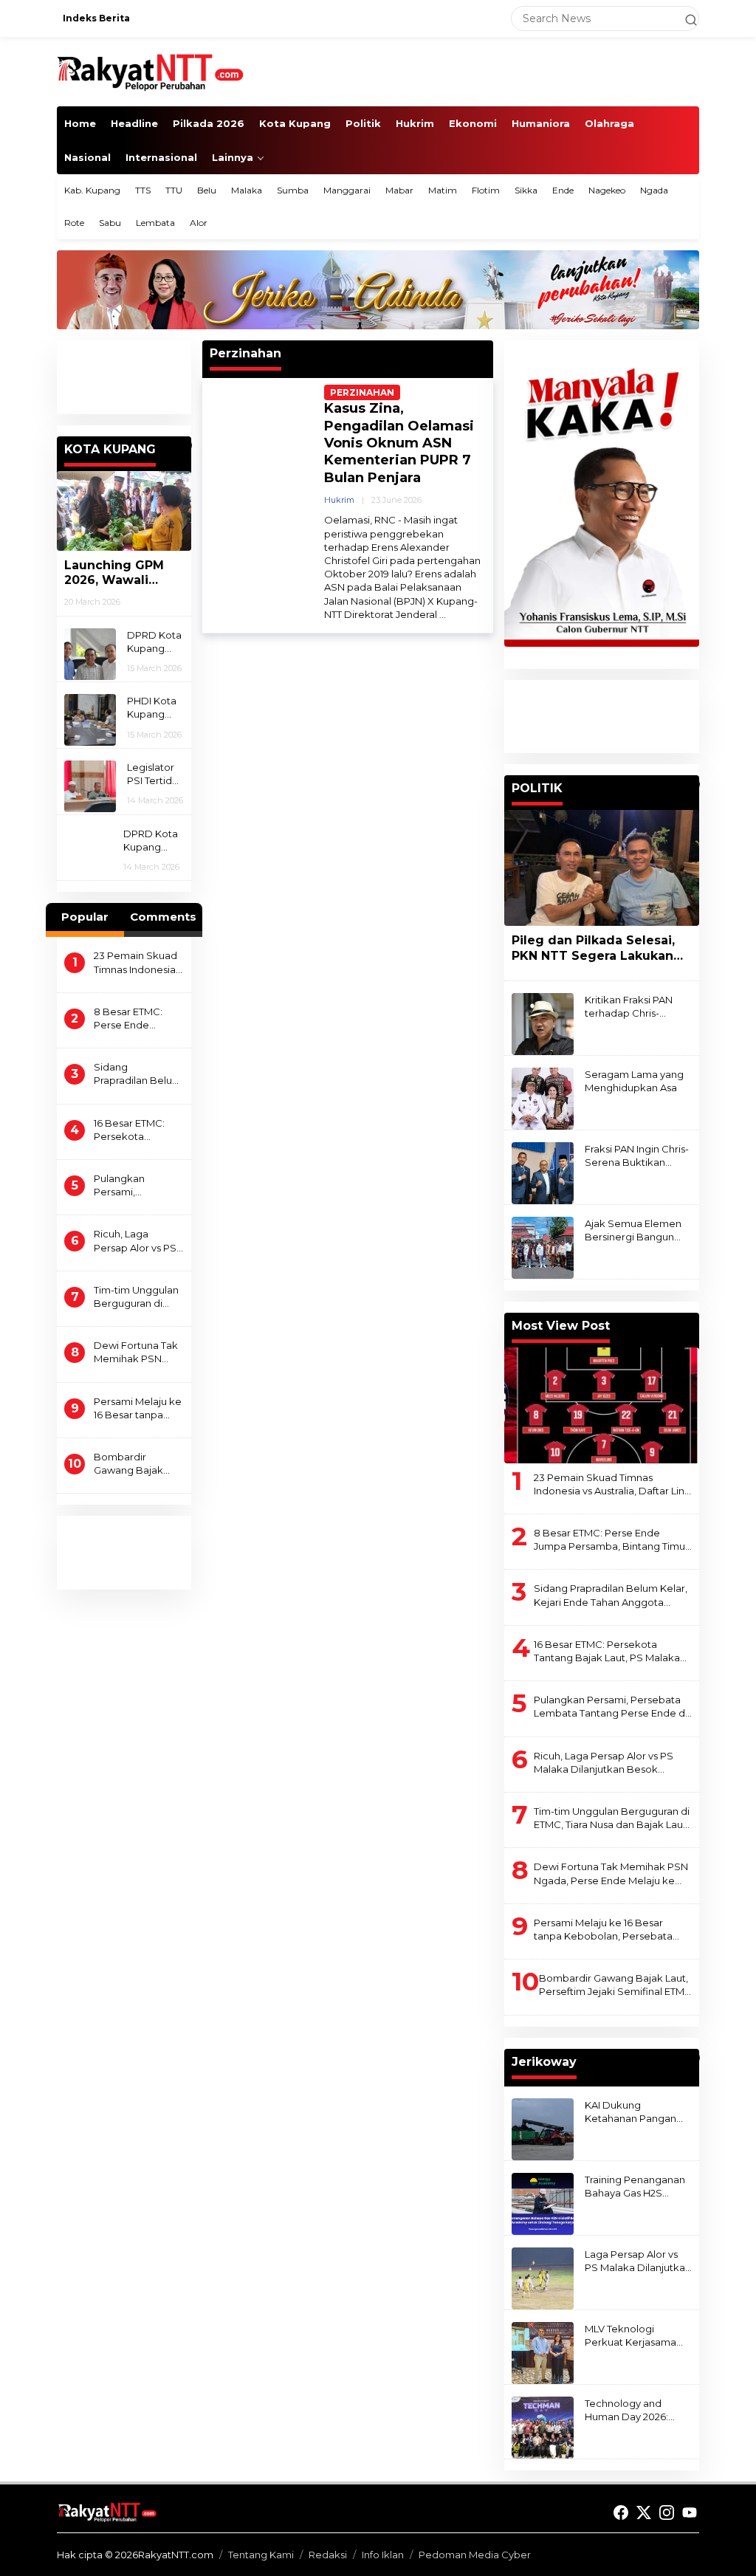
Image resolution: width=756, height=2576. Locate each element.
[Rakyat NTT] (151, 71)
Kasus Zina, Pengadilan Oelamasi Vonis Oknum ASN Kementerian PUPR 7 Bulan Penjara (399, 443)
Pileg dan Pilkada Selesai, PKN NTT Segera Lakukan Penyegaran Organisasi (593, 949)
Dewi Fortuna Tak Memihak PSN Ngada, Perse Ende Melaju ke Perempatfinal (136, 1352)
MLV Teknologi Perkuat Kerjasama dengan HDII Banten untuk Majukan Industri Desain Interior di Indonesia (638, 2336)
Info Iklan (383, 2555)
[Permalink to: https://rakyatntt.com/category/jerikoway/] (693, 2058)
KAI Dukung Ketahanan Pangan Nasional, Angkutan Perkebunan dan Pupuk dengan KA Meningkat (630, 2112)
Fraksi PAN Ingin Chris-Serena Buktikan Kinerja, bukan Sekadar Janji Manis (637, 1156)
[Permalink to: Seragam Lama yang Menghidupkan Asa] (543, 1097)
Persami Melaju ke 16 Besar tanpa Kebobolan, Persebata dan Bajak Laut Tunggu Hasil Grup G (138, 1408)
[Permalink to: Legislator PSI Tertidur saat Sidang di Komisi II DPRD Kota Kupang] (90, 786)
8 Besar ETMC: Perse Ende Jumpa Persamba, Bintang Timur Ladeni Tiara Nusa (137, 1019)
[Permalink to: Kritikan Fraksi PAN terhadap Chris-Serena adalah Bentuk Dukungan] (543, 1023)
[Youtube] (690, 2513)
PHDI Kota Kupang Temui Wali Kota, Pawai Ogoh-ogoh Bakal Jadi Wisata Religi (155, 708)
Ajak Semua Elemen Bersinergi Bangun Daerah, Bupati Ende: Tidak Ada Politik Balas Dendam (638, 1230)
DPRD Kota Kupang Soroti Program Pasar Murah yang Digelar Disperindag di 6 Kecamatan (153, 841)
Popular (85, 917)
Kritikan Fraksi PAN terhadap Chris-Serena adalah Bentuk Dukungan (629, 1007)
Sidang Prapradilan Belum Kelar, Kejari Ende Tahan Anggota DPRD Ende (138, 1074)
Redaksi (328, 2555)
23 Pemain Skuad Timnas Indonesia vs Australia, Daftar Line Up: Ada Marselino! (137, 962)
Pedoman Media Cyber (475, 2555)
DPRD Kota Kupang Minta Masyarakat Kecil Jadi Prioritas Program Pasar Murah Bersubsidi (154, 642)
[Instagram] (667, 2513)
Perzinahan (362, 392)
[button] (684, 18)
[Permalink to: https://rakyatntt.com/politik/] (693, 784)
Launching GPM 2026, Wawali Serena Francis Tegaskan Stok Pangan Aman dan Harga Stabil (123, 574)
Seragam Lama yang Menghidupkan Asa (634, 1081)
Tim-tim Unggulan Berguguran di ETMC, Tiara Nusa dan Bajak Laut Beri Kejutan (136, 1297)
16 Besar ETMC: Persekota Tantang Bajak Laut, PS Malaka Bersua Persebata (137, 1130)
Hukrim (339, 500)
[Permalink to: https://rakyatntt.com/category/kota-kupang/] (185, 445)
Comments (163, 917)
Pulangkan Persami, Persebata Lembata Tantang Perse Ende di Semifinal (136, 1185)
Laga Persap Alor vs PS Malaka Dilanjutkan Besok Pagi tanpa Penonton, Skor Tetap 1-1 (638, 2261)
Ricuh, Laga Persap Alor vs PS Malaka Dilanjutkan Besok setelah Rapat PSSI (137, 1241)
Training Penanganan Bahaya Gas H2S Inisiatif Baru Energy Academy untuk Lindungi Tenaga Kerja (638, 2187)
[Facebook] (621, 2513)
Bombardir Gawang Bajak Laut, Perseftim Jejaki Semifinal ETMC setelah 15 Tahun (131, 1464)
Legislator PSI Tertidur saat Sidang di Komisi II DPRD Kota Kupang (155, 774)
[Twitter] (644, 2513)
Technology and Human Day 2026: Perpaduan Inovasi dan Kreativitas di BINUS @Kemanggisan (629, 2410)
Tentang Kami (261, 2555)
